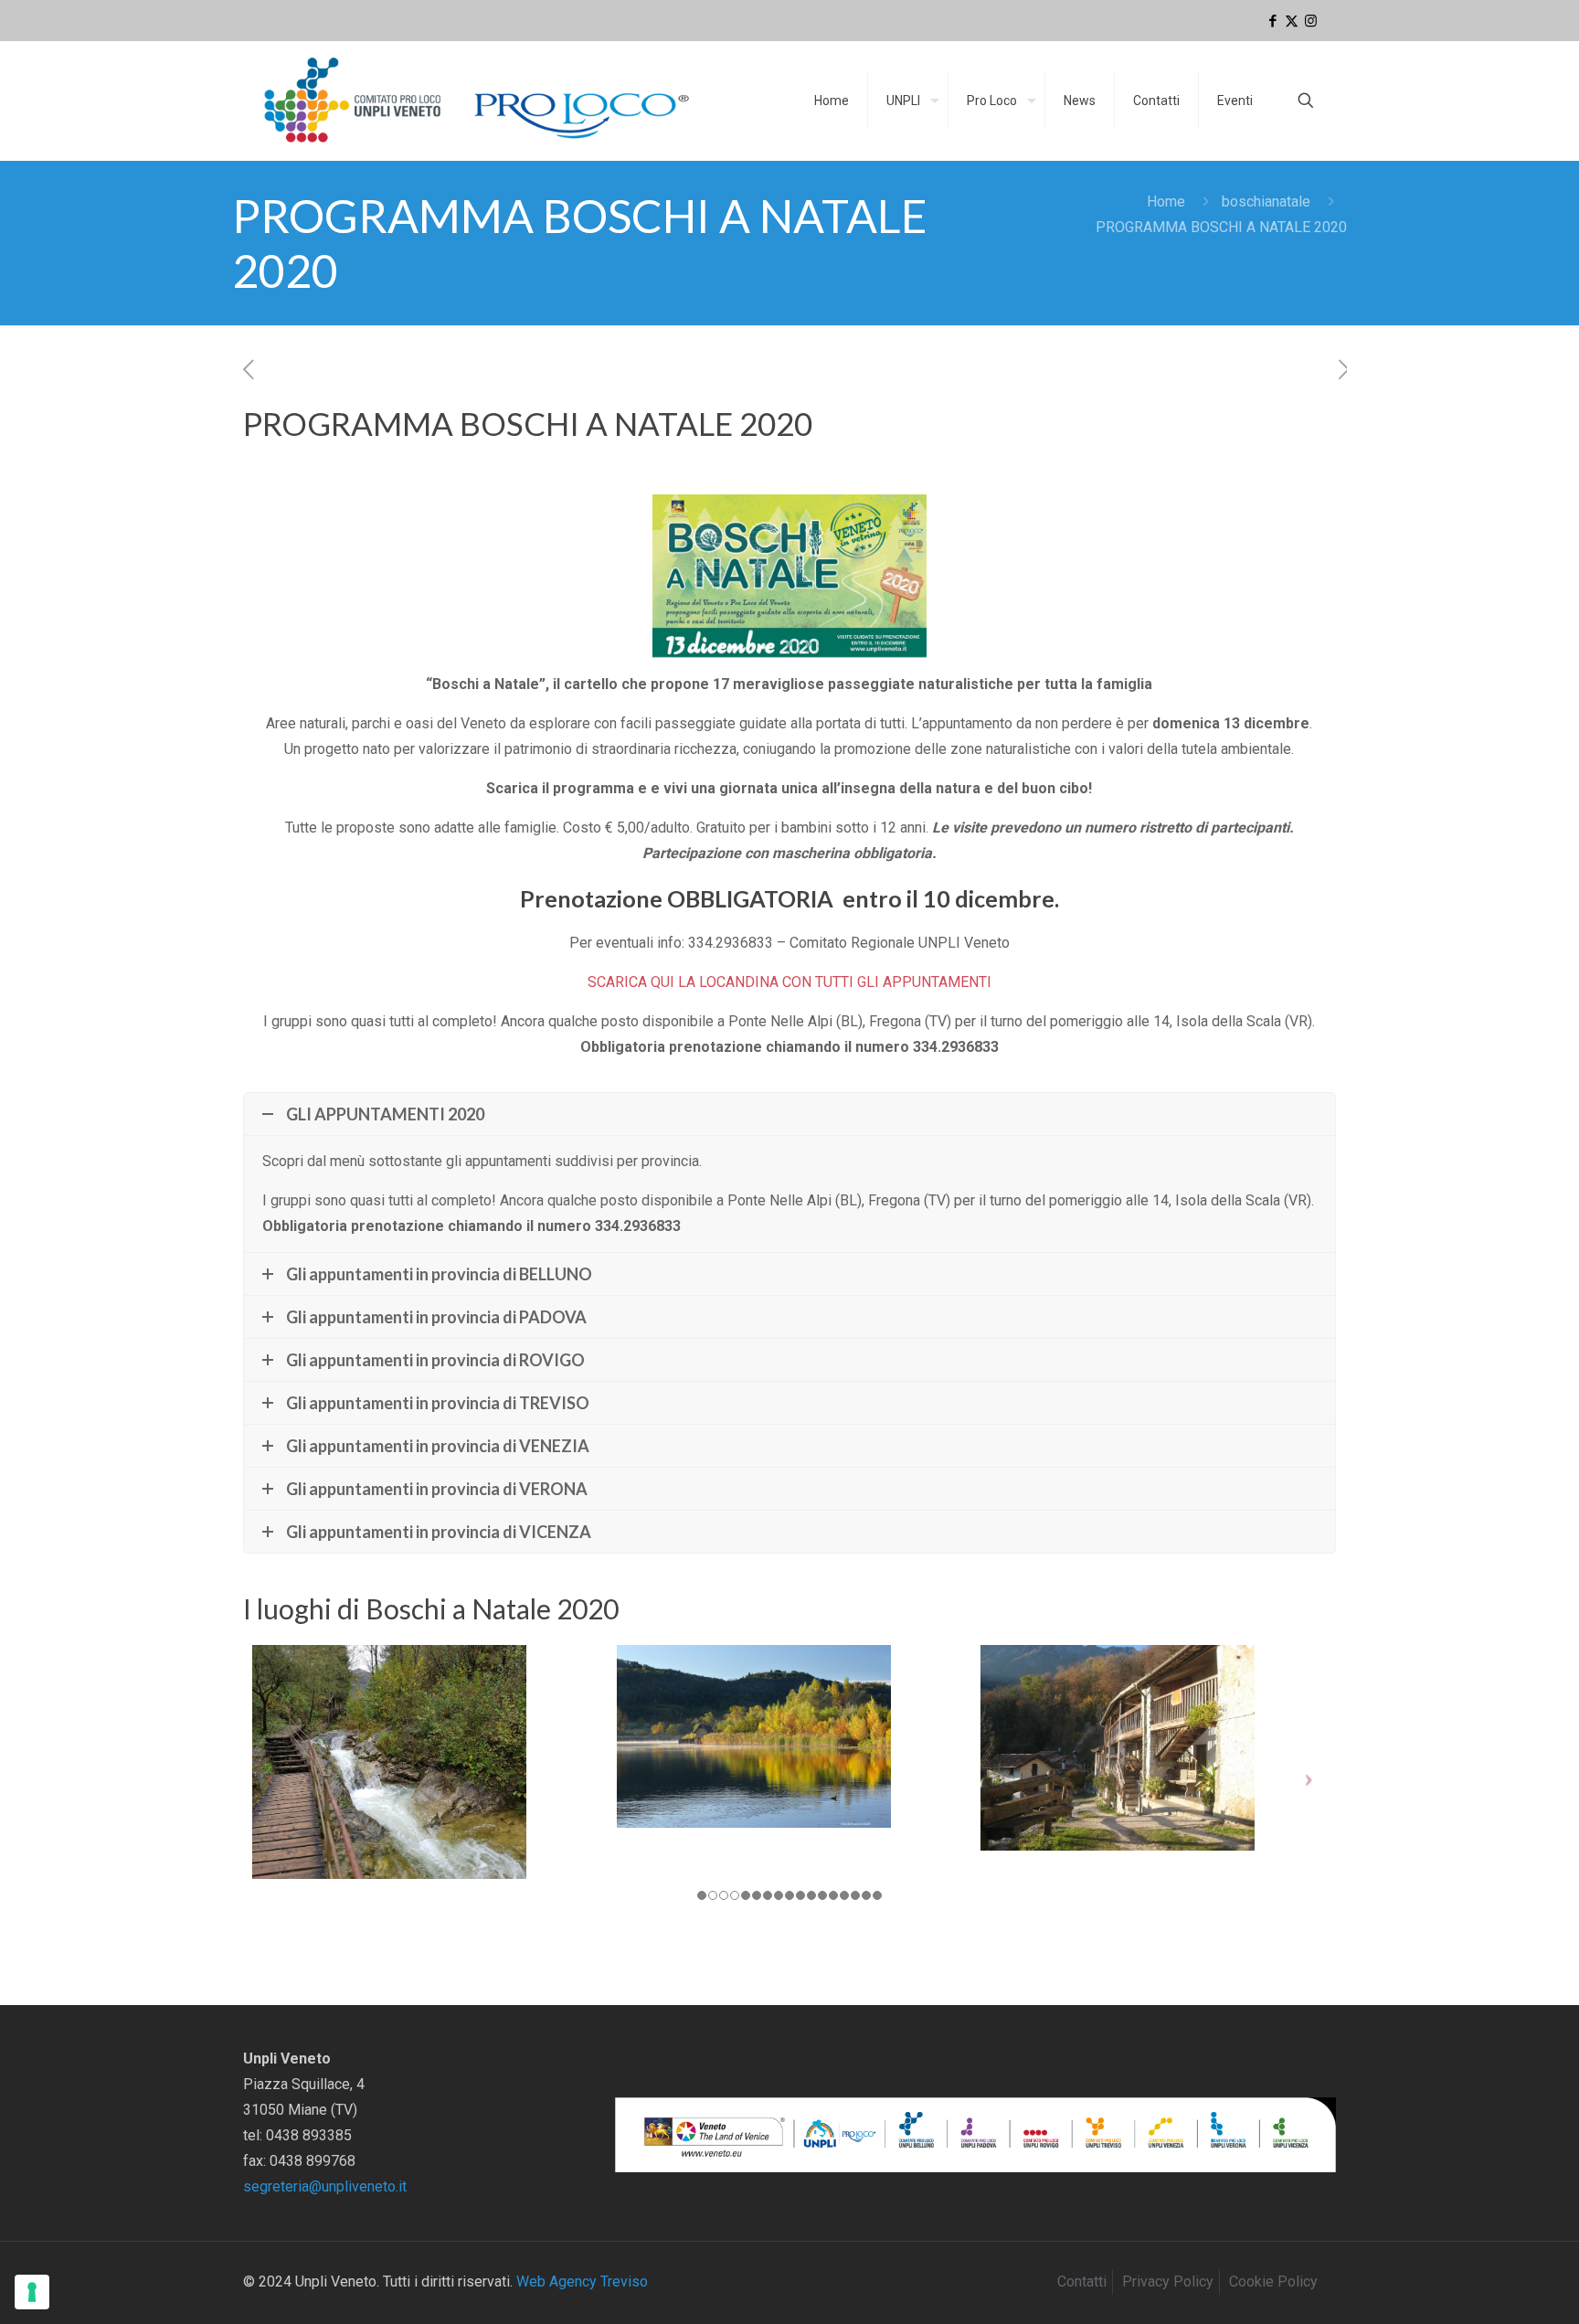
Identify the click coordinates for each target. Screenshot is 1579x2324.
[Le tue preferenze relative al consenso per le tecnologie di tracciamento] (32, 2292)
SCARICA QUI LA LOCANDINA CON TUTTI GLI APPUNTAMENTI (789, 982)
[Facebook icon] (1272, 21)
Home (1166, 202)
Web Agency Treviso (582, 2282)
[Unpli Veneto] (478, 101)
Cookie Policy (1273, 2282)
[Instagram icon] (1311, 21)
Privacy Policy (1168, 2282)
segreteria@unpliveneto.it (325, 2186)
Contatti (1082, 2282)
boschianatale (1266, 202)
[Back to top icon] (1491, 2287)
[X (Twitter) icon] (1292, 21)
